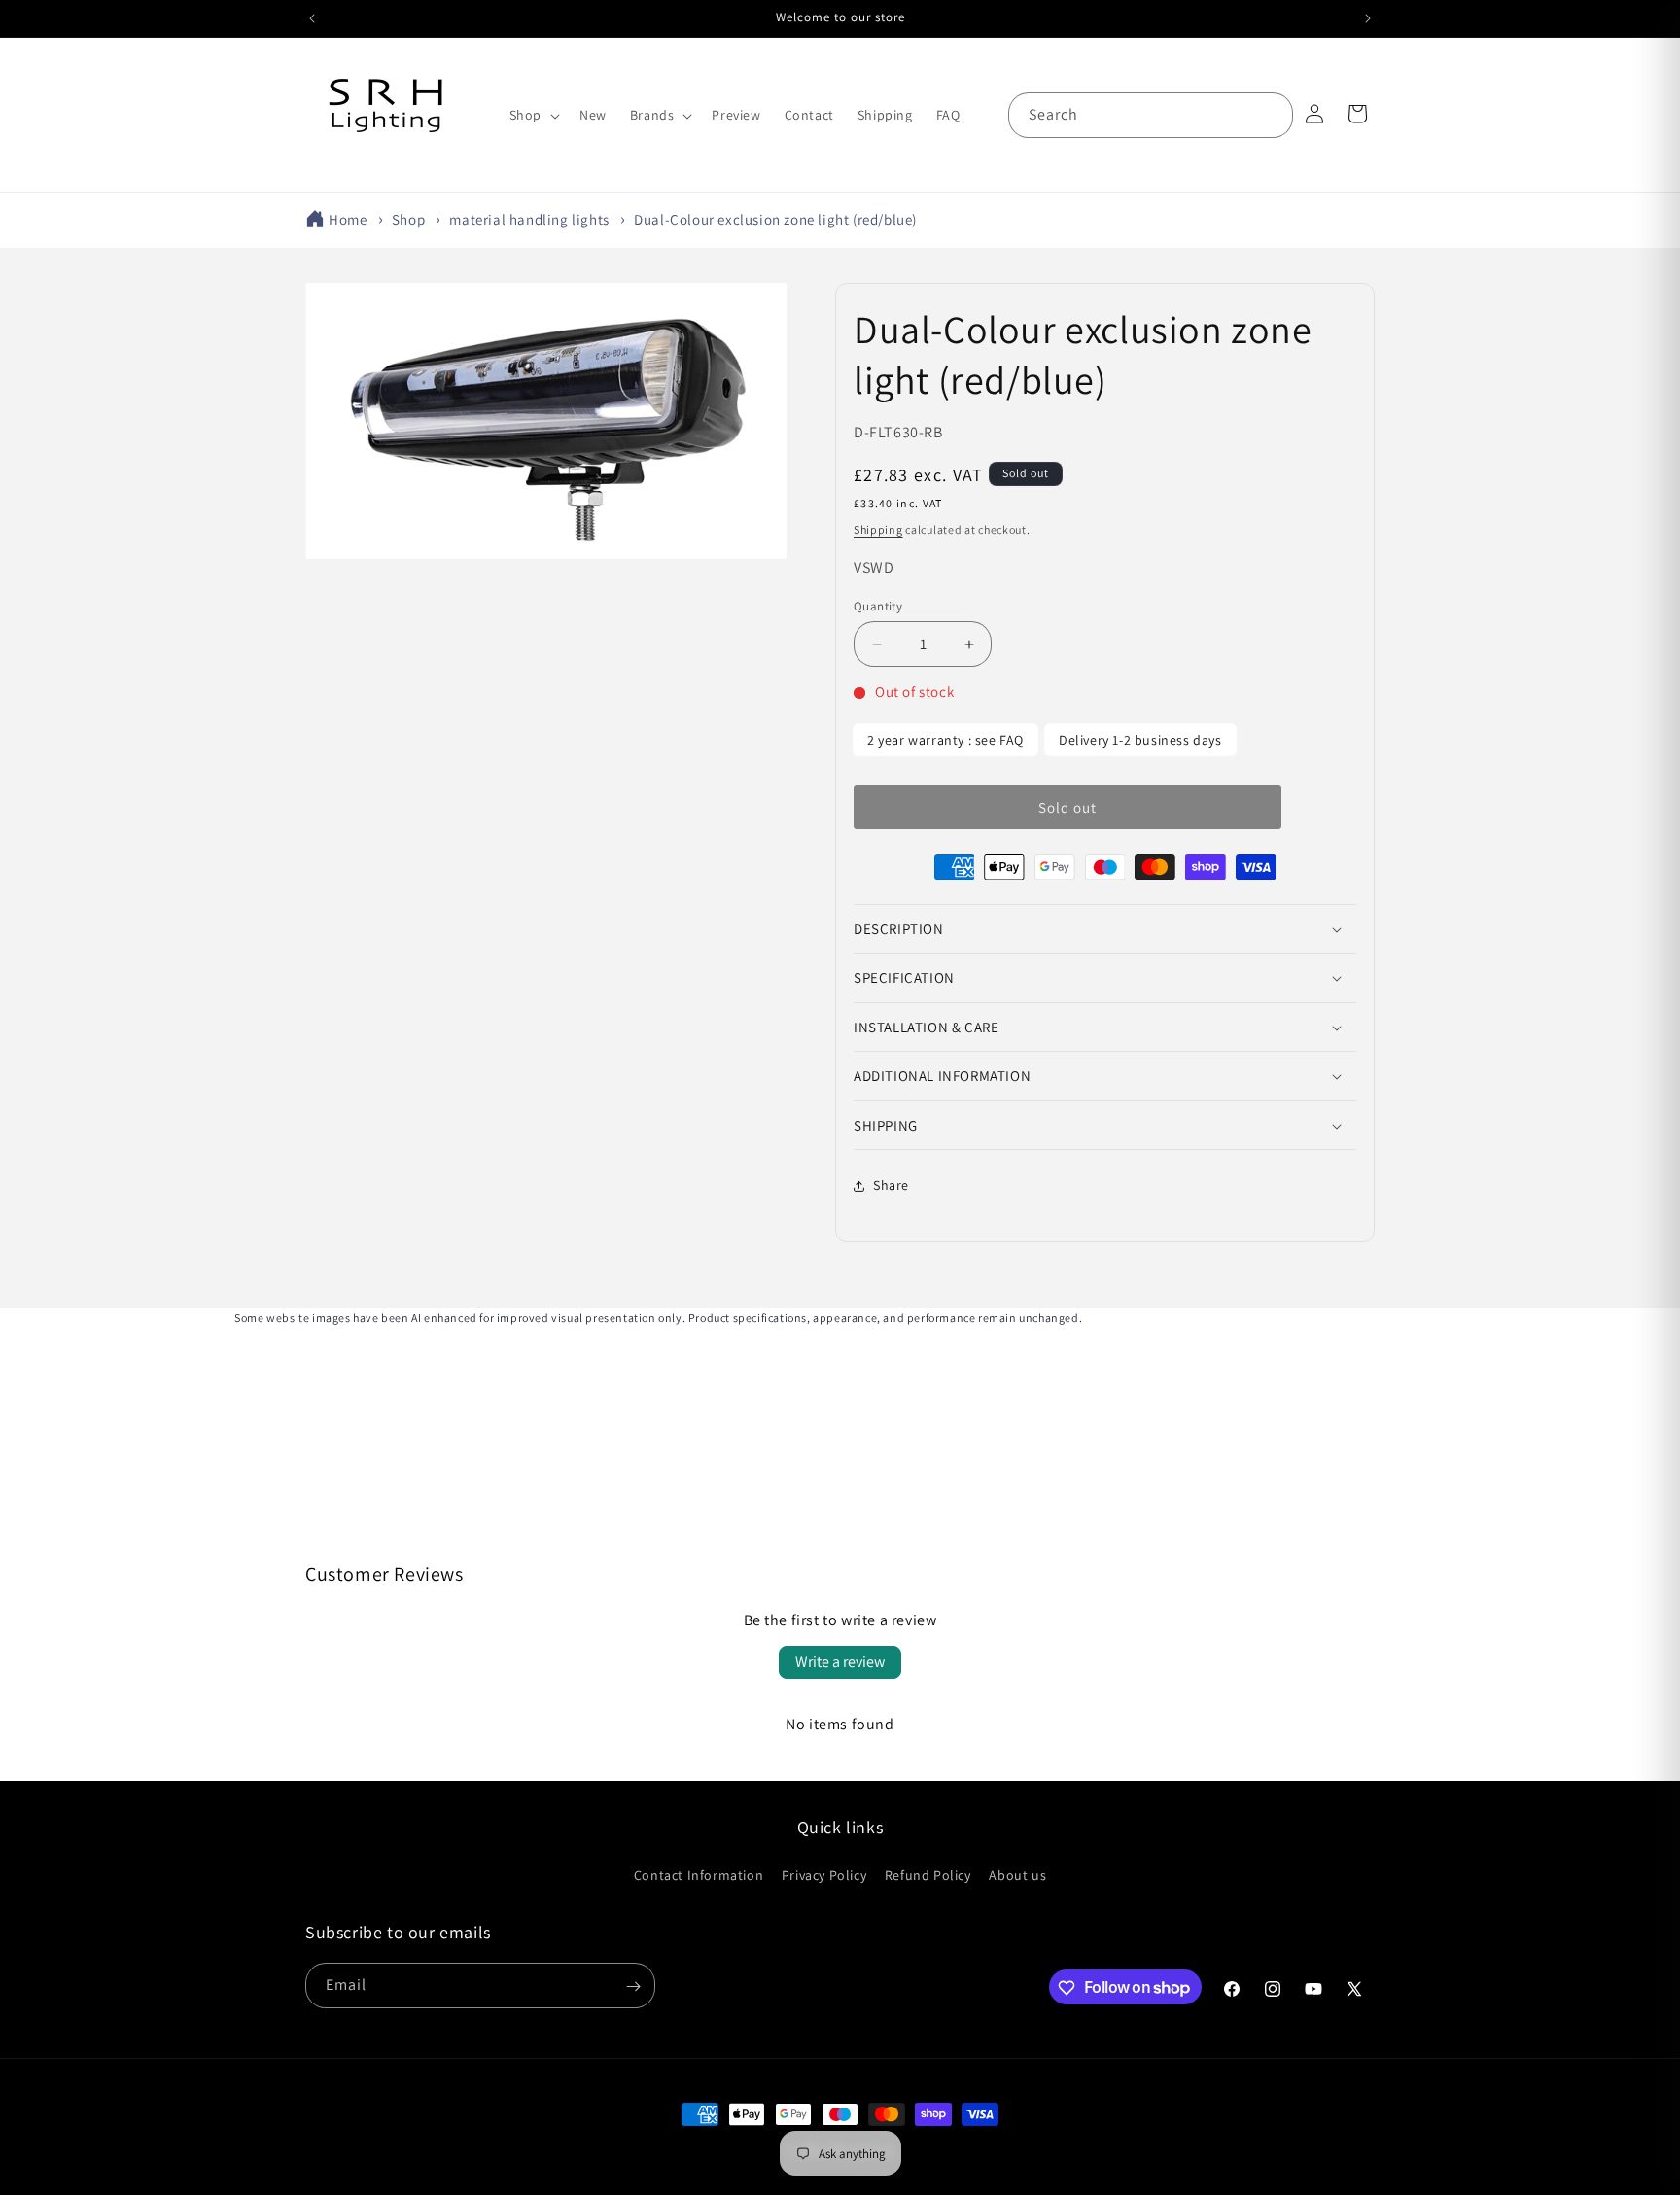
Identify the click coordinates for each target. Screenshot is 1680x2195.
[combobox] (1151, 115)
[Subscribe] (633, 1986)
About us (1017, 1874)
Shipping (878, 529)
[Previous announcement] (312, 18)
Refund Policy (928, 1874)
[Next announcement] (1368, 18)
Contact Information (699, 1874)
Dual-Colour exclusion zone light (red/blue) (775, 219)
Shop (408, 219)
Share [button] (891, 1186)
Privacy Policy (824, 1874)
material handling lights (529, 219)
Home (348, 219)
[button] (533, 115)
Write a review (840, 1662)
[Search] (1271, 115)
